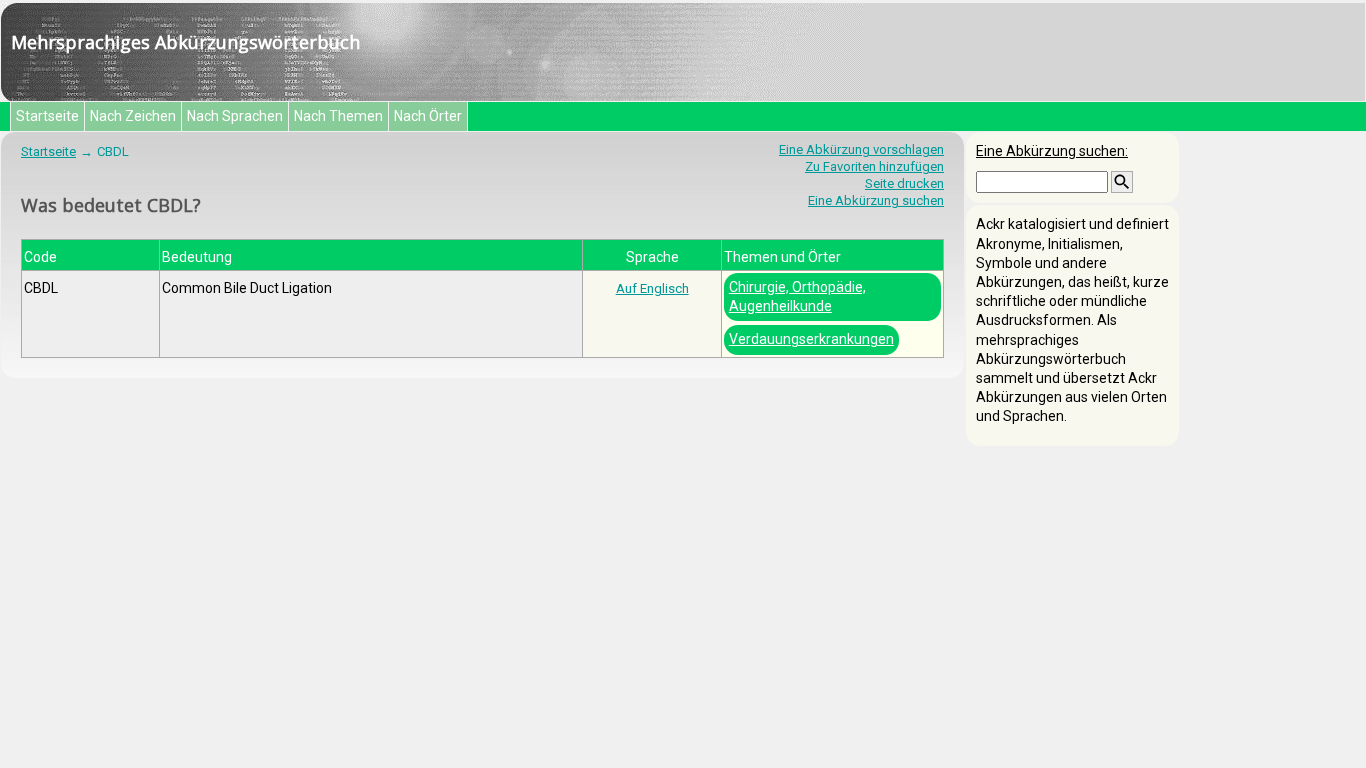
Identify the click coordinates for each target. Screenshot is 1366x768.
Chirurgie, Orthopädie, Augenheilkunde (797, 296)
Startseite (47, 116)
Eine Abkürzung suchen (876, 200)
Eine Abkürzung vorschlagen (861, 149)
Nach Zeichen (133, 116)
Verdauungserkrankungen (811, 339)
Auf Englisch (652, 288)
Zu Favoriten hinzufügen (874, 166)
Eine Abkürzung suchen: (1052, 151)
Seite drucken (904, 183)
